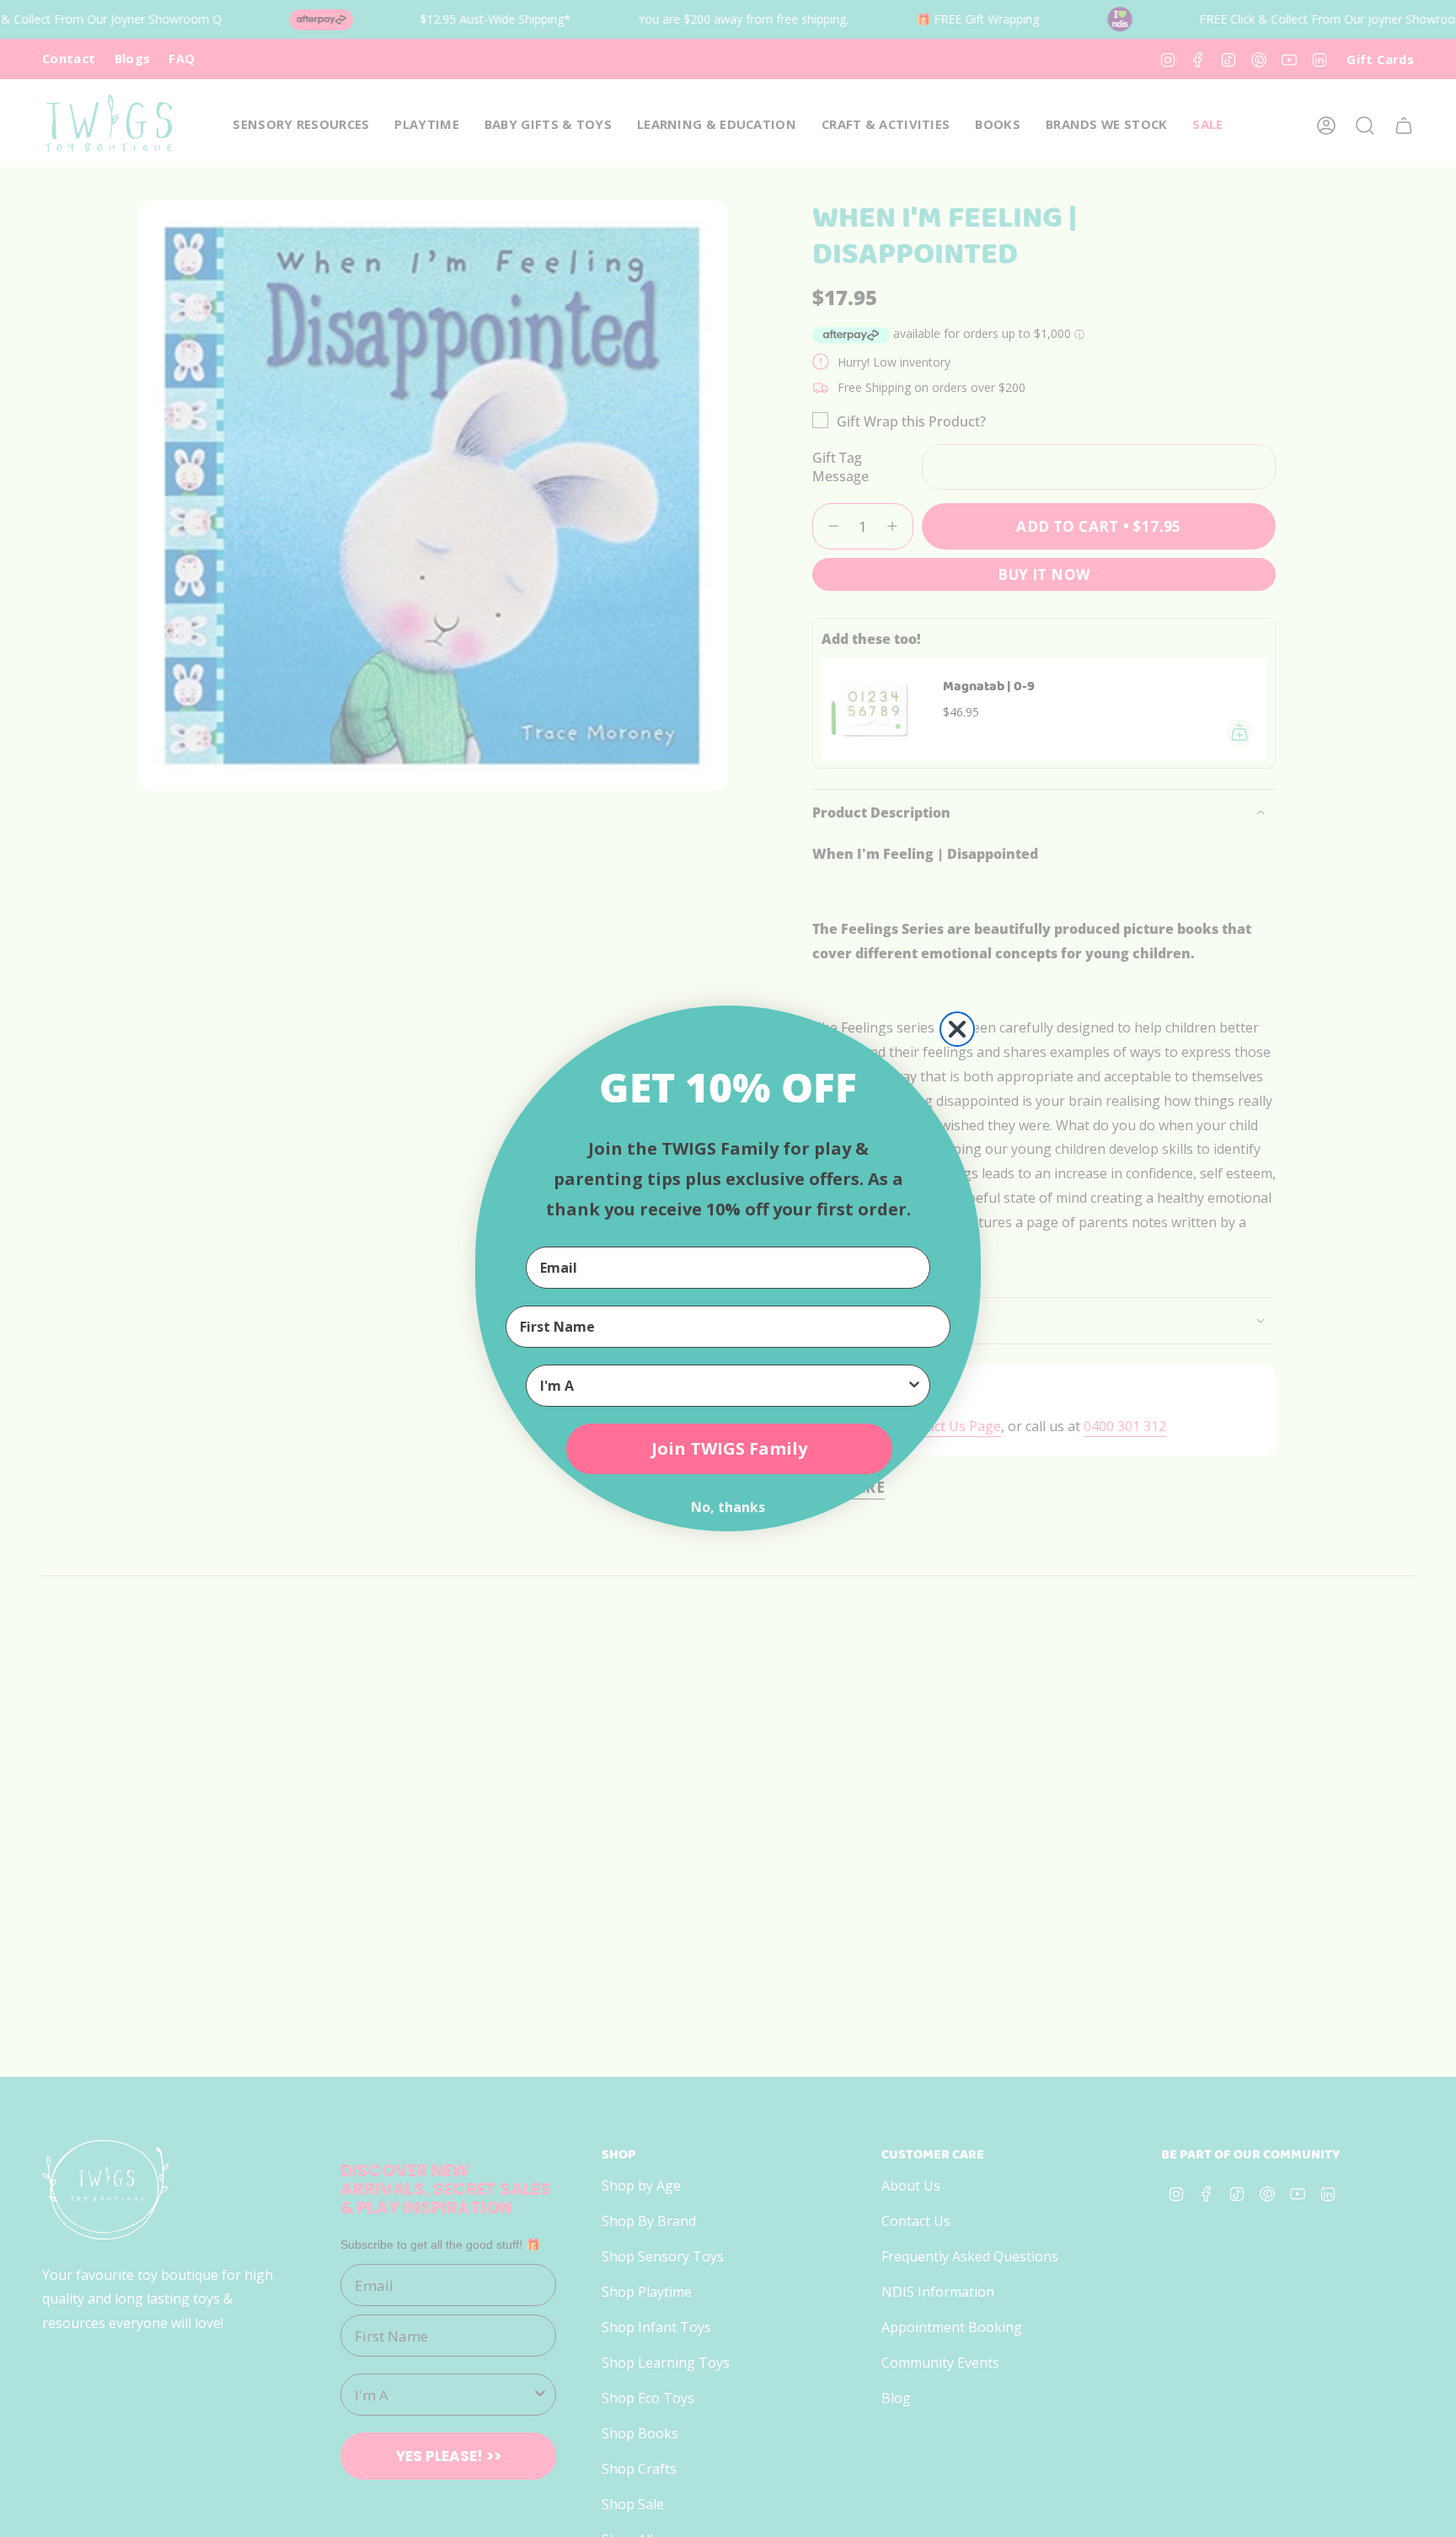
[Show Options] (914, 1386)
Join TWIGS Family (729, 1448)
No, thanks (728, 1507)
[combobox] (723, 1386)
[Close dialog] (957, 1029)
